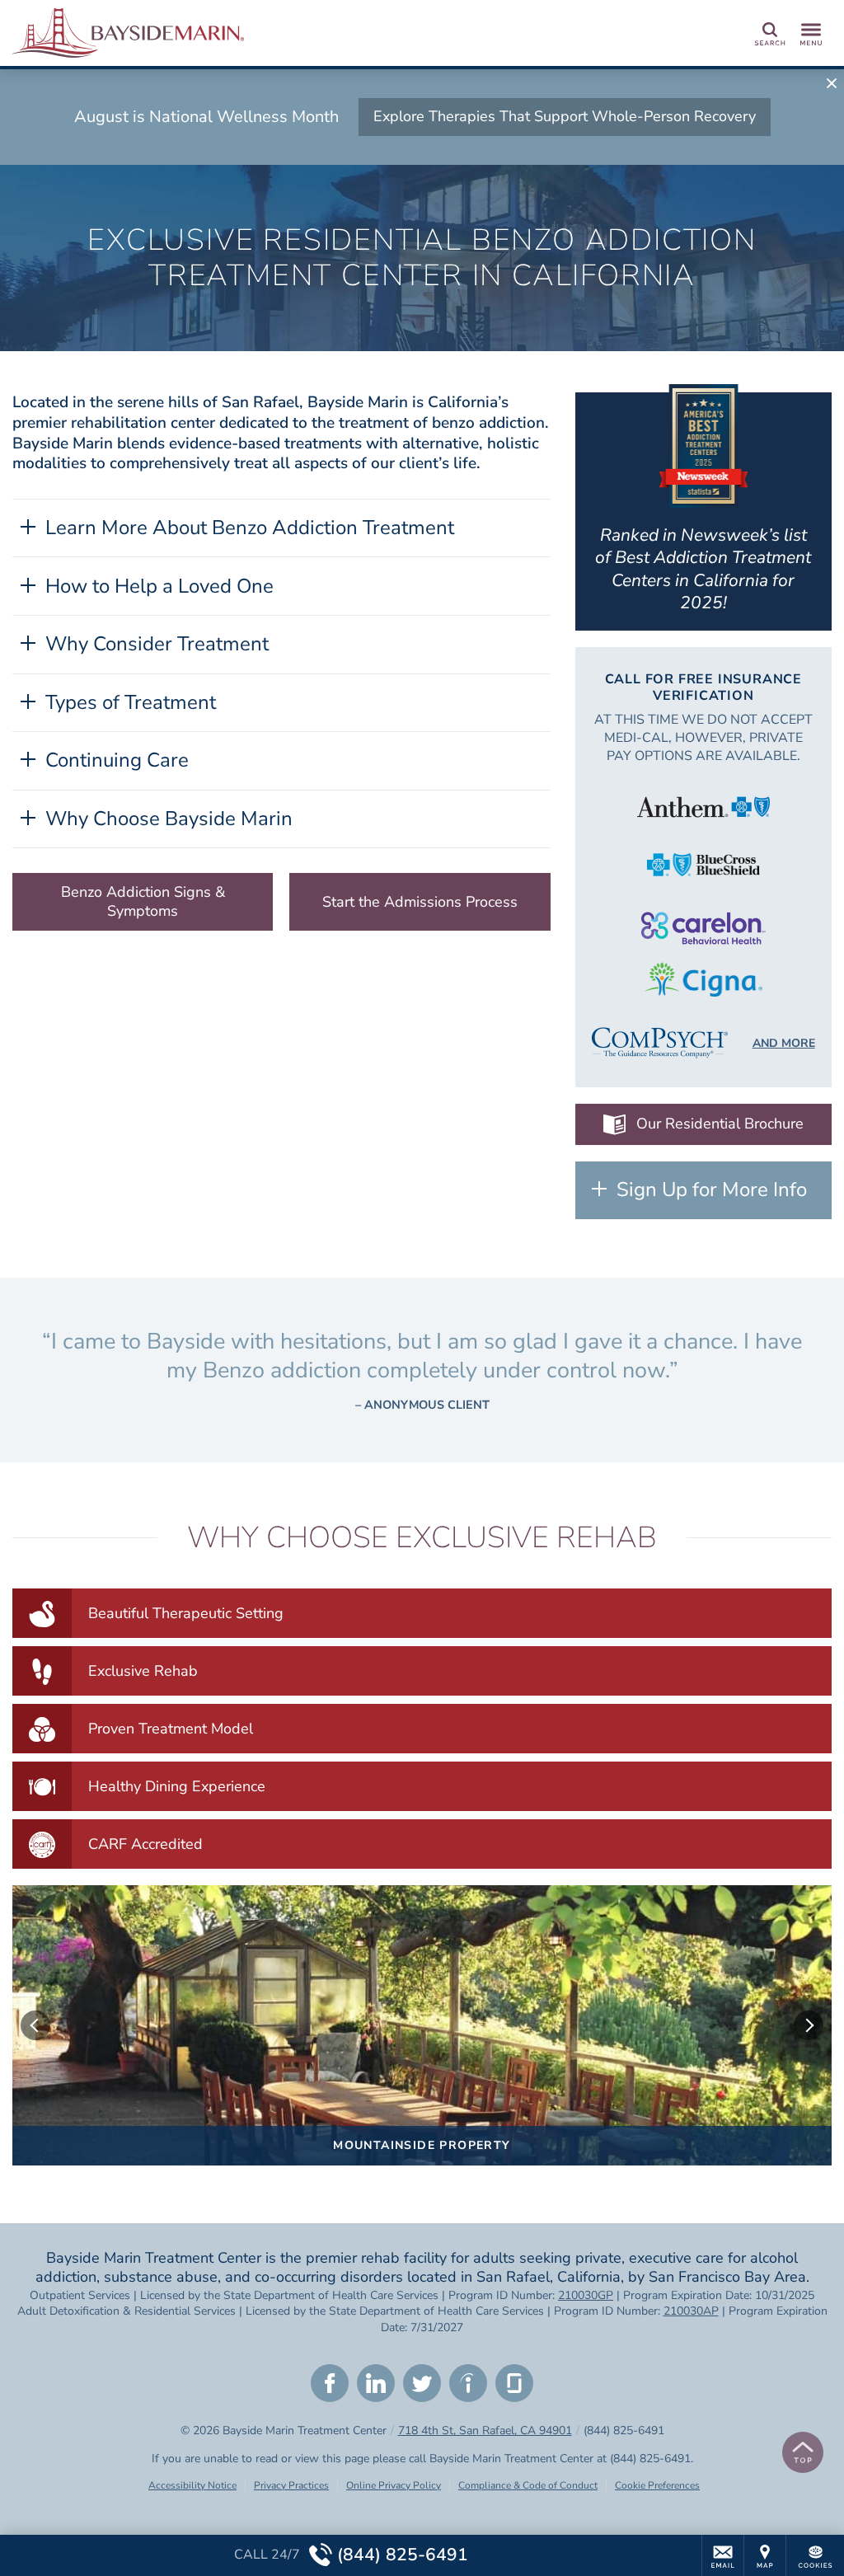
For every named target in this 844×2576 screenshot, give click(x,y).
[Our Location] (765, 2555)
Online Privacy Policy (394, 2485)
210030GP (586, 2295)
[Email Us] (723, 2555)
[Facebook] (330, 2383)
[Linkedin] (376, 2383)
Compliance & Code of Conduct (528, 2485)
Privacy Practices (291, 2485)
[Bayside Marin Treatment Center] (260, 33)
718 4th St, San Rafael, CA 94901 (485, 2431)
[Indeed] (468, 2383)
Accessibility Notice (192, 2485)
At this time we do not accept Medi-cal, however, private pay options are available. (703, 738)
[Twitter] (422, 2383)
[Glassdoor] (514, 2383)
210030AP (691, 2311)
